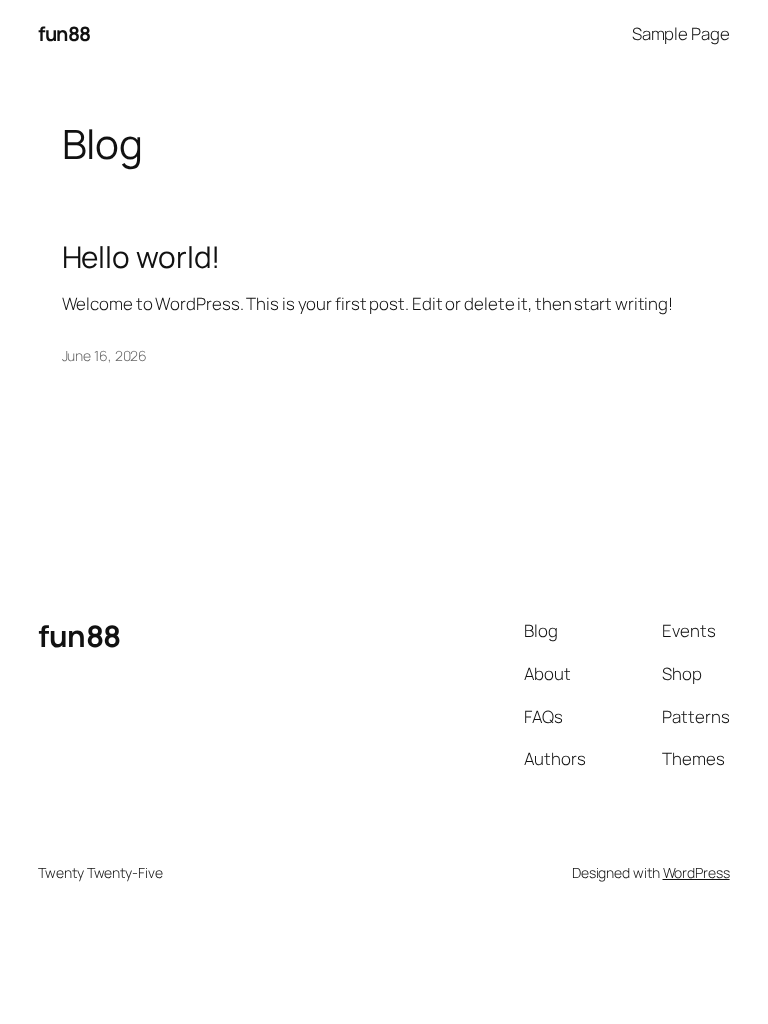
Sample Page (681, 33)
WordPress (696, 872)
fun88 (64, 33)
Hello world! (141, 256)
